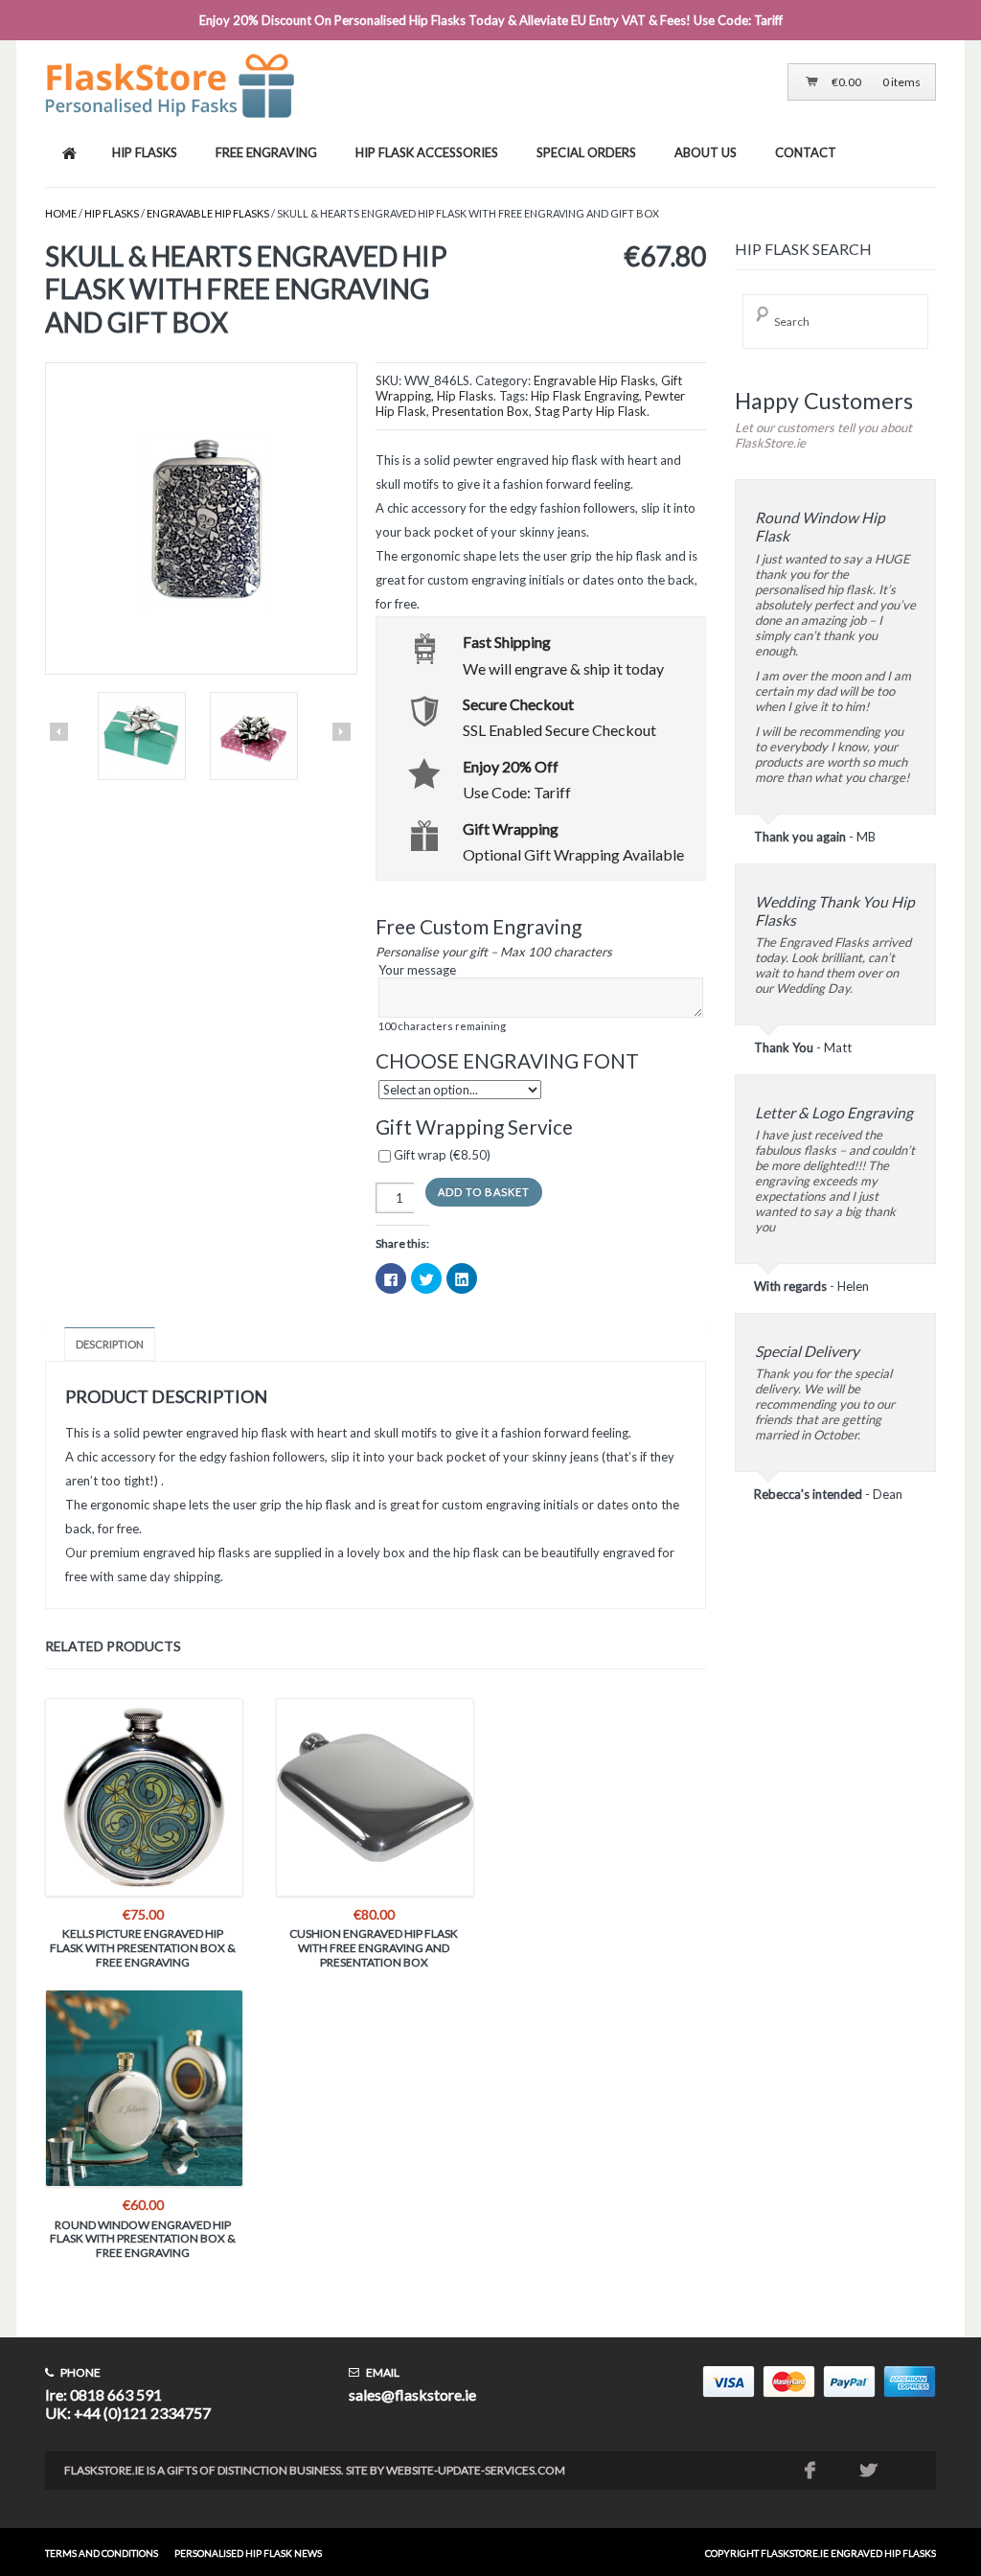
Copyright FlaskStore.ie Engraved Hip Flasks (821, 2553)
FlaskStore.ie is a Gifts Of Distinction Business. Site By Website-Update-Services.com (315, 2470)
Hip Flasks (112, 213)
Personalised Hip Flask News (248, 2553)
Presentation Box (480, 411)
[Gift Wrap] (142, 737)
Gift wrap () (441, 1155)
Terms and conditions (102, 2553)
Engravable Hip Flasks (208, 213)
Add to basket (484, 1192)
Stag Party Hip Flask (591, 411)
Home (61, 213)
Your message (442, 997)
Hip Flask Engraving (585, 396)
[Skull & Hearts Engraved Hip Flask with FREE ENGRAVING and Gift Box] (200, 520)
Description (110, 1344)
